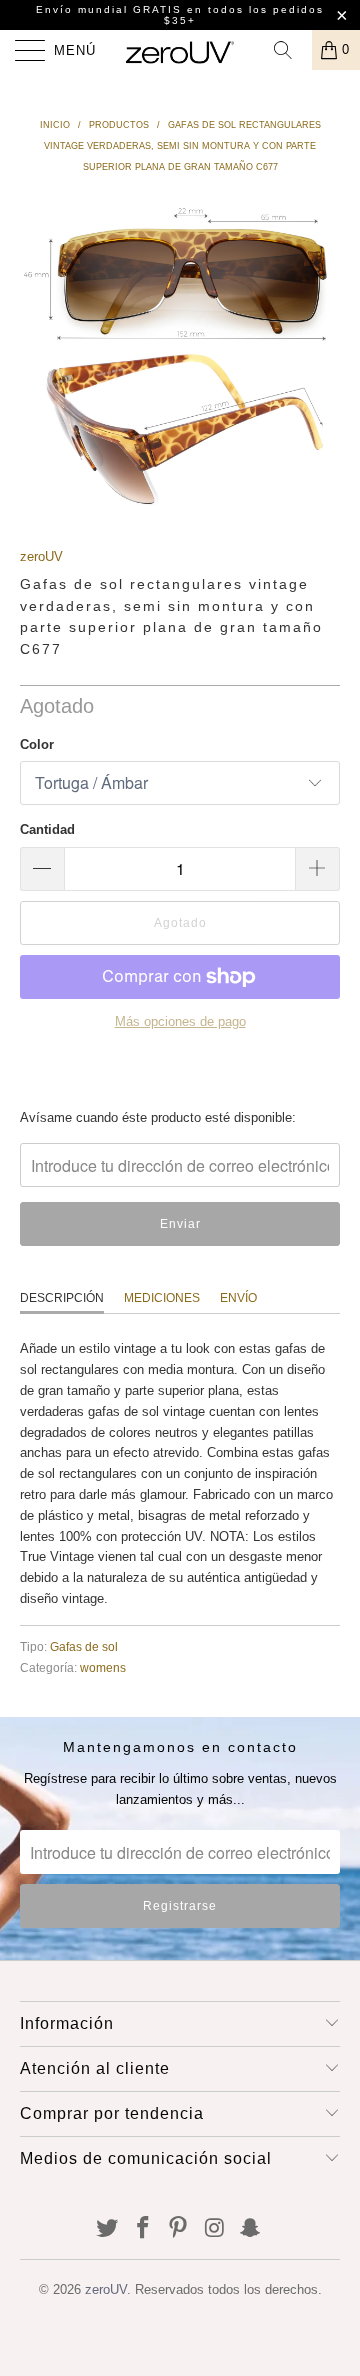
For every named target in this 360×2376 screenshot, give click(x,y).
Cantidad (47, 829)
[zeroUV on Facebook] (143, 2229)
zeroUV (41, 556)
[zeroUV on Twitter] (108, 2229)
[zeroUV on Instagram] (215, 2229)
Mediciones (162, 1298)
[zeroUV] (180, 50)
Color (37, 744)
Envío (238, 1298)
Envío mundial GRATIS (109, 9)
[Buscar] (290, 50)
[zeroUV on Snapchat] (251, 2229)
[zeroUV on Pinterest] (179, 2229)
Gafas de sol (84, 1646)
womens (103, 1667)
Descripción (62, 1298)
